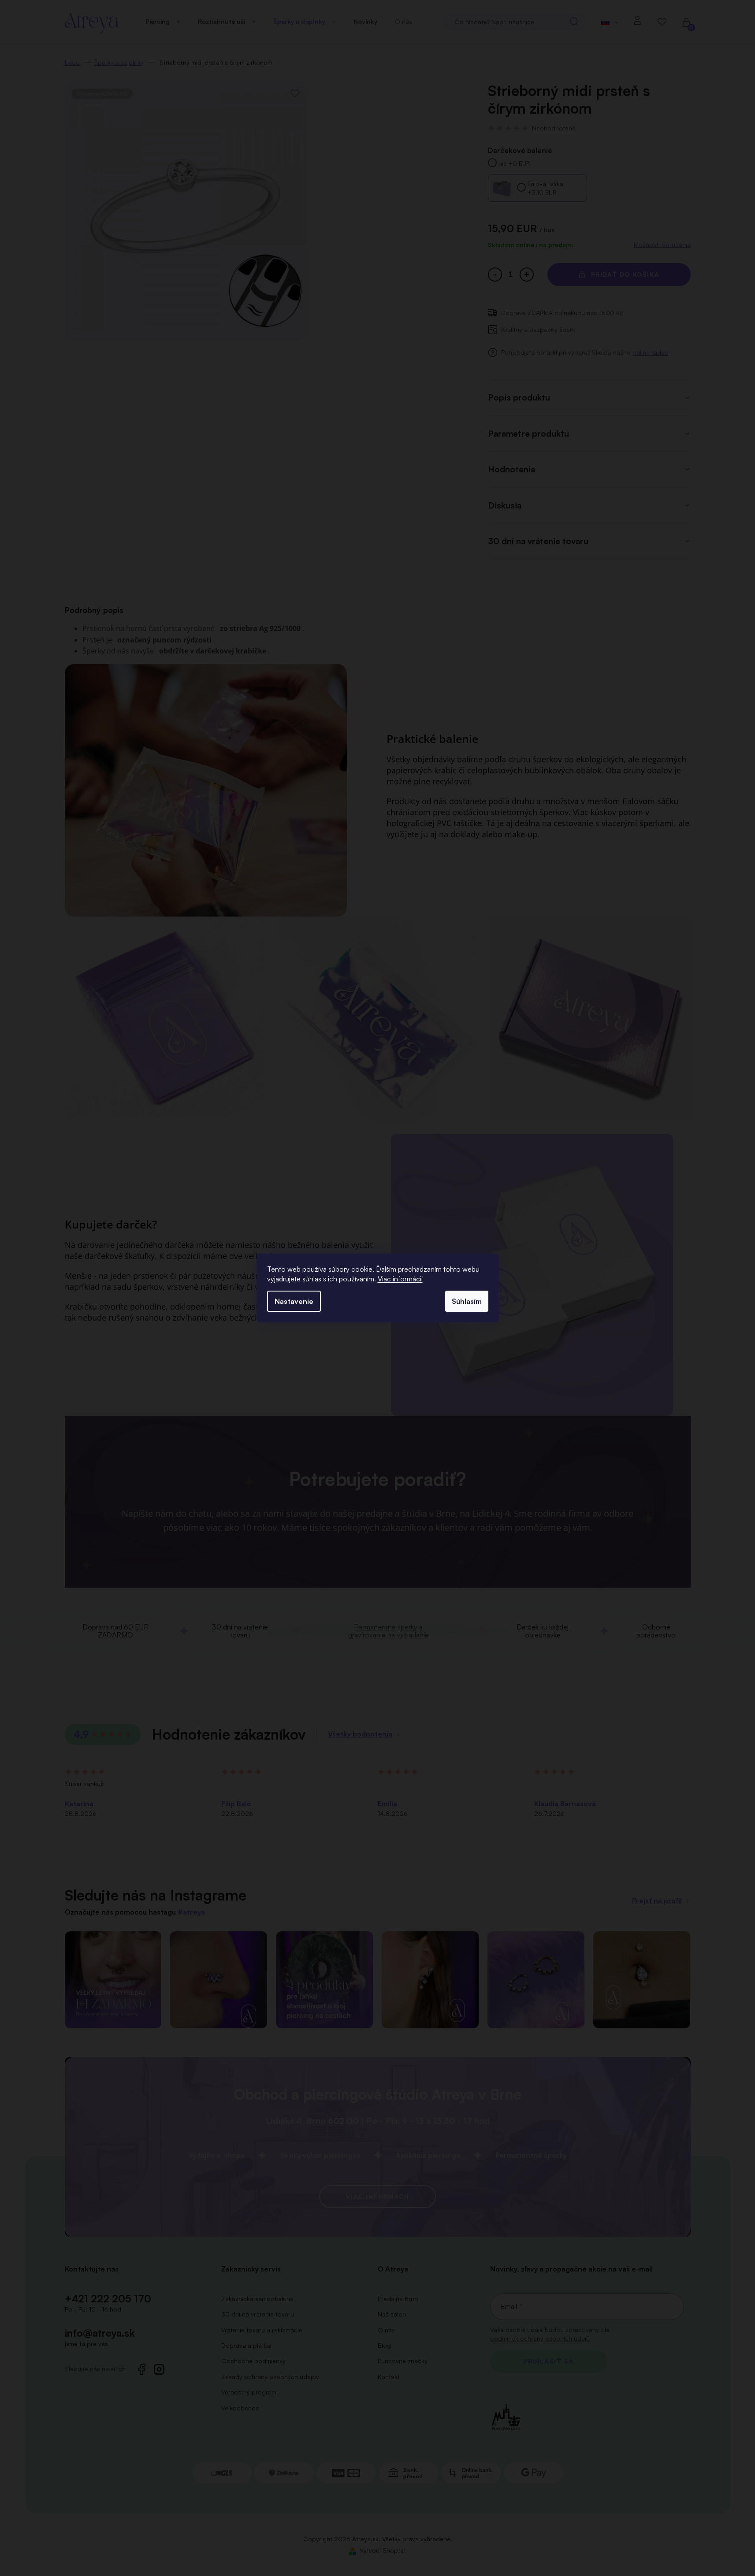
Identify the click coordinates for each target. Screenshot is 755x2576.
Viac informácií (400, 1279)
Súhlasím (467, 1301)
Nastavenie (294, 1301)
